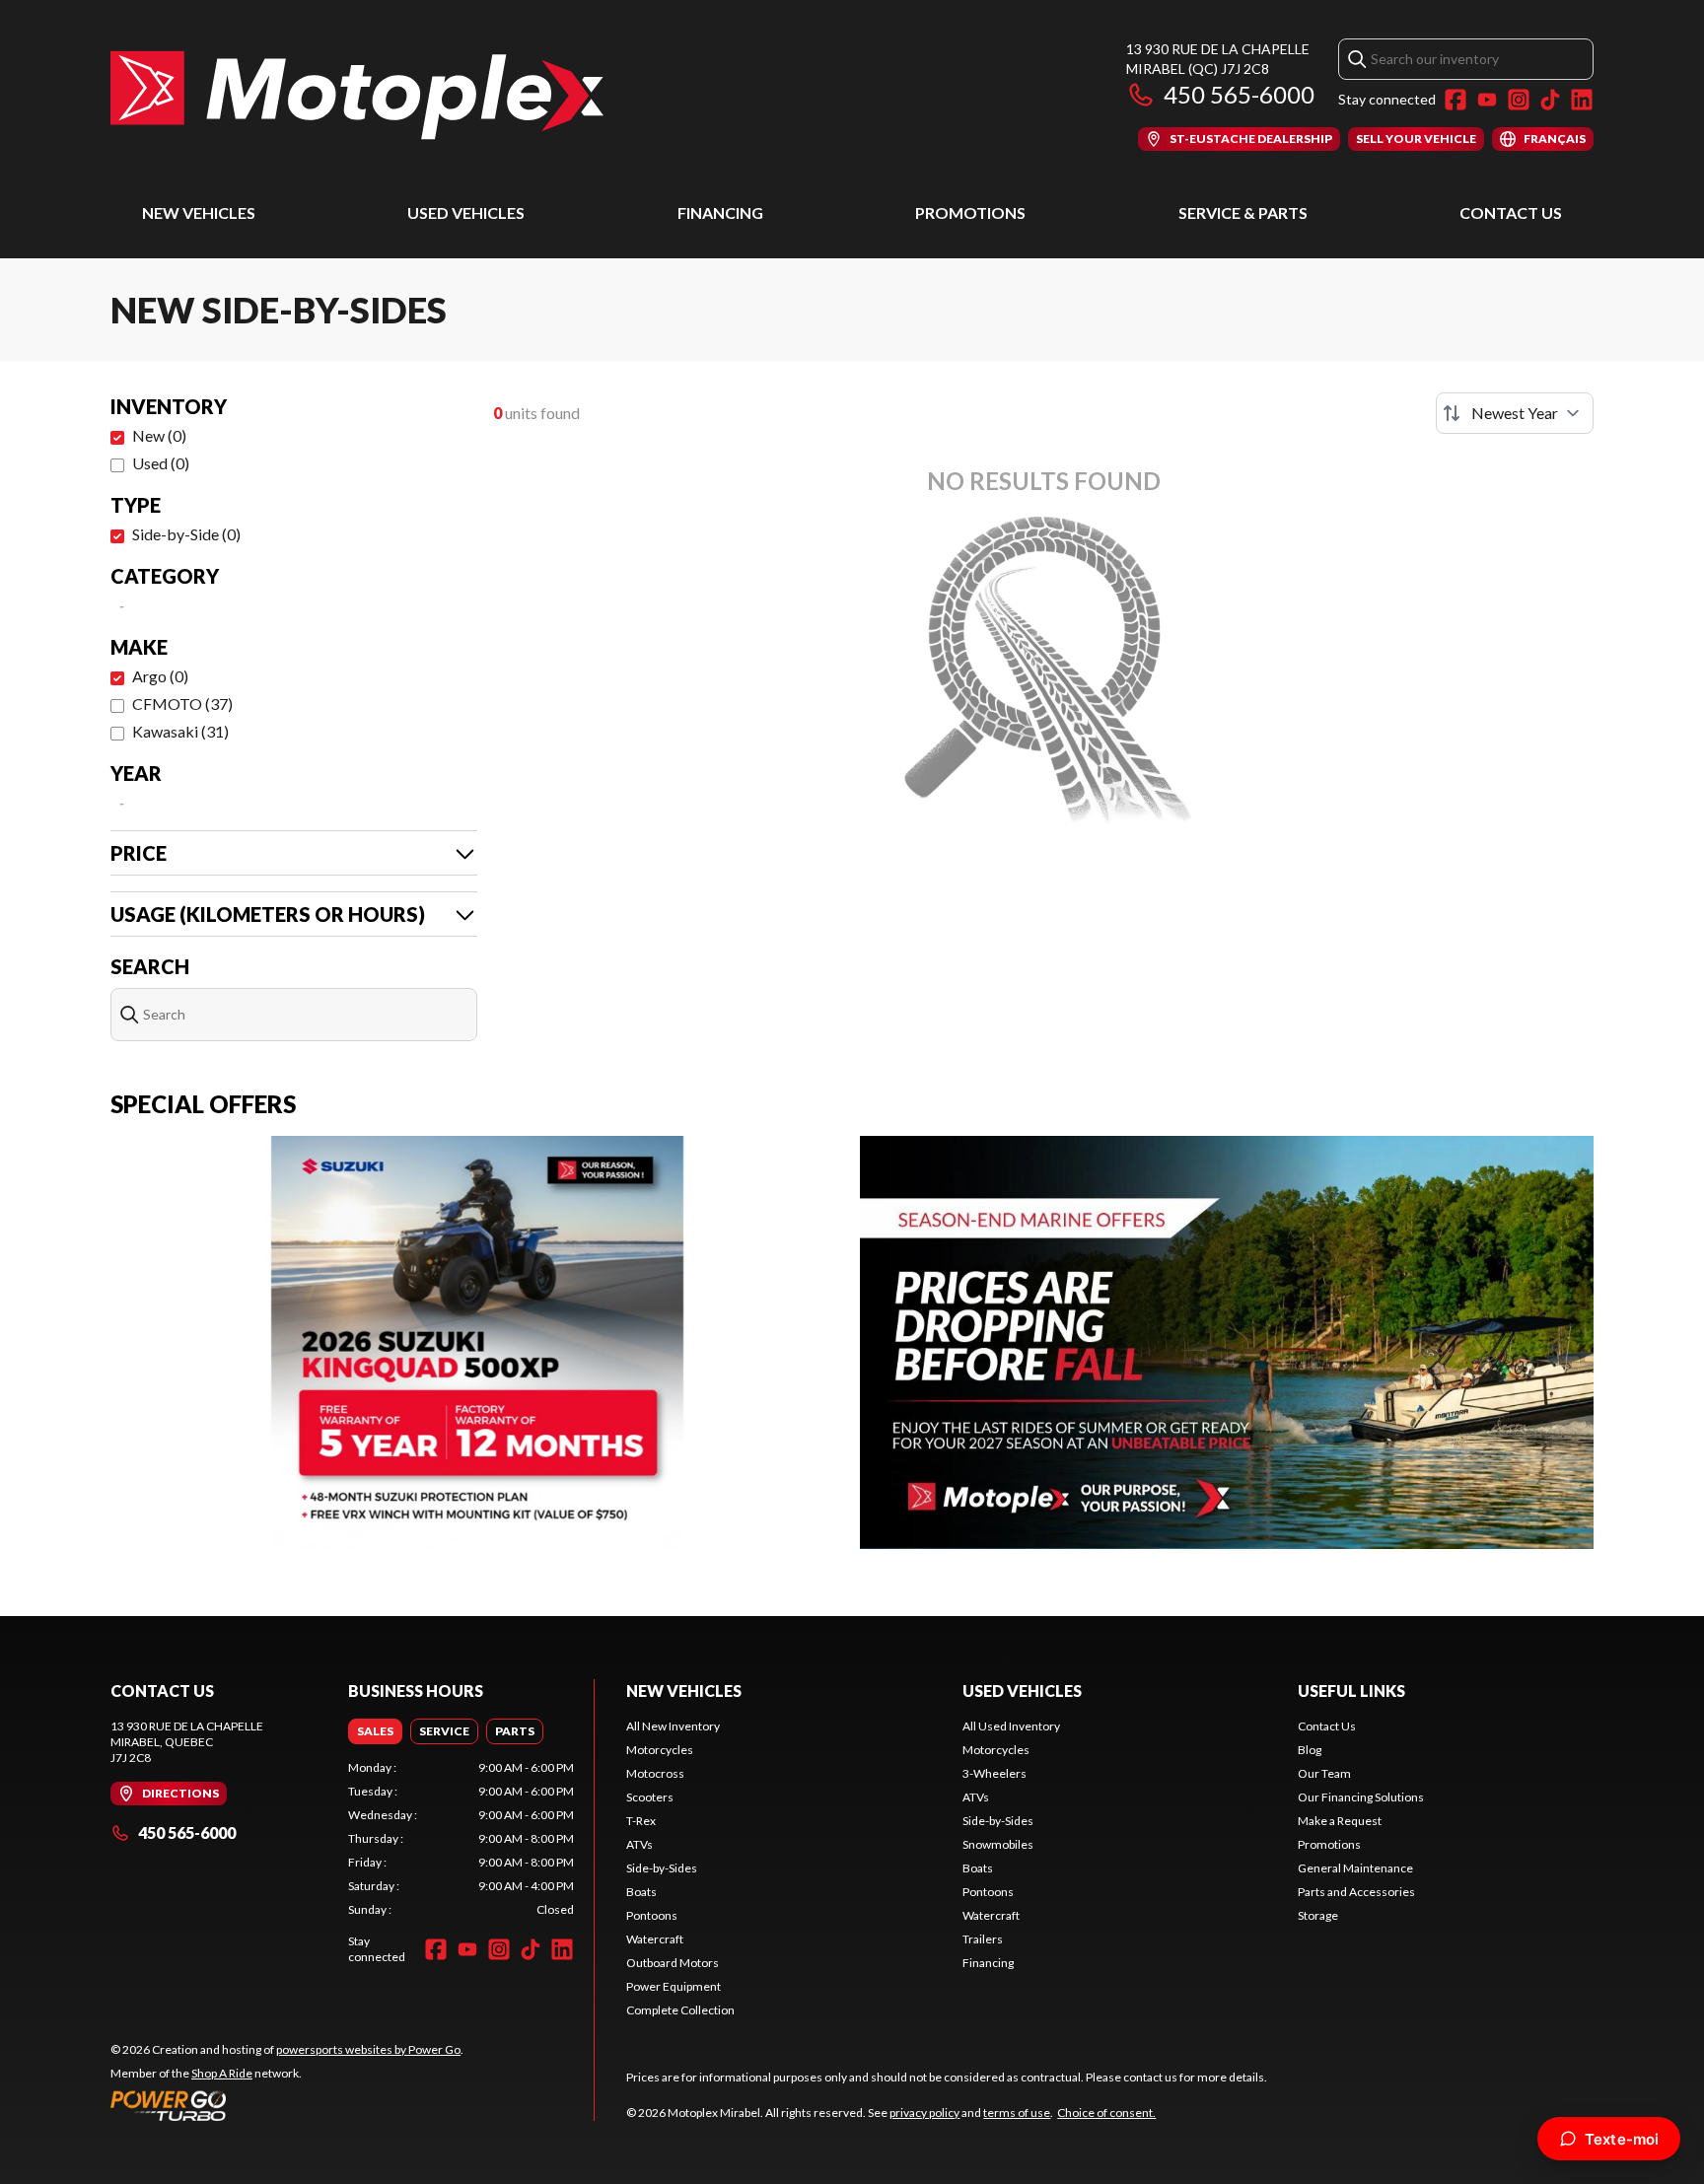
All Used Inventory (1011, 1726)
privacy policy (924, 2113)
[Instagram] (1519, 100)
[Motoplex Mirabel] (357, 95)
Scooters (650, 1797)
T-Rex (641, 1821)
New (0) (159, 435)
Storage (1318, 1915)
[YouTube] (1487, 100)
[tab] (375, 1731)
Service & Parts (1243, 212)
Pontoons (652, 1915)
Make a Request (1340, 1821)
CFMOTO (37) (182, 704)
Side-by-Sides (662, 1868)
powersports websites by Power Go (368, 2049)
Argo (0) (160, 676)
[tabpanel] (461, 1839)
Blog (1310, 1750)
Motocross (655, 1773)
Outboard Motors (673, 1963)
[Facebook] (1455, 100)
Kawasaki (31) (180, 731)
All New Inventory (673, 1726)
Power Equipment (674, 1986)
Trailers (983, 1939)
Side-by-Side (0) (186, 534)
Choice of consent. (1106, 2113)
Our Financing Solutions (1361, 1797)
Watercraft (655, 1939)
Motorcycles (660, 1750)
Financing (720, 212)
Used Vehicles (466, 212)
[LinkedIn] (1582, 100)
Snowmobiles (998, 1844)
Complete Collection (680, 2010)
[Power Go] (287, 2105)
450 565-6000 (1239, 94)
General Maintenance (1355, 1868)
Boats (641, 1892)
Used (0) (161, 463)
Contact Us (1511, 212)
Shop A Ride (222, 2073)
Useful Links (1351, 1691)
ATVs (639, 1844)
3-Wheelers (994, 1773)
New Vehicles (199, 212)
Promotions (970, 212)
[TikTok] (1550, 100)
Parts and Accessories (1356, 1892)
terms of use (1017, 2113)
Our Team (1324, 1773)
